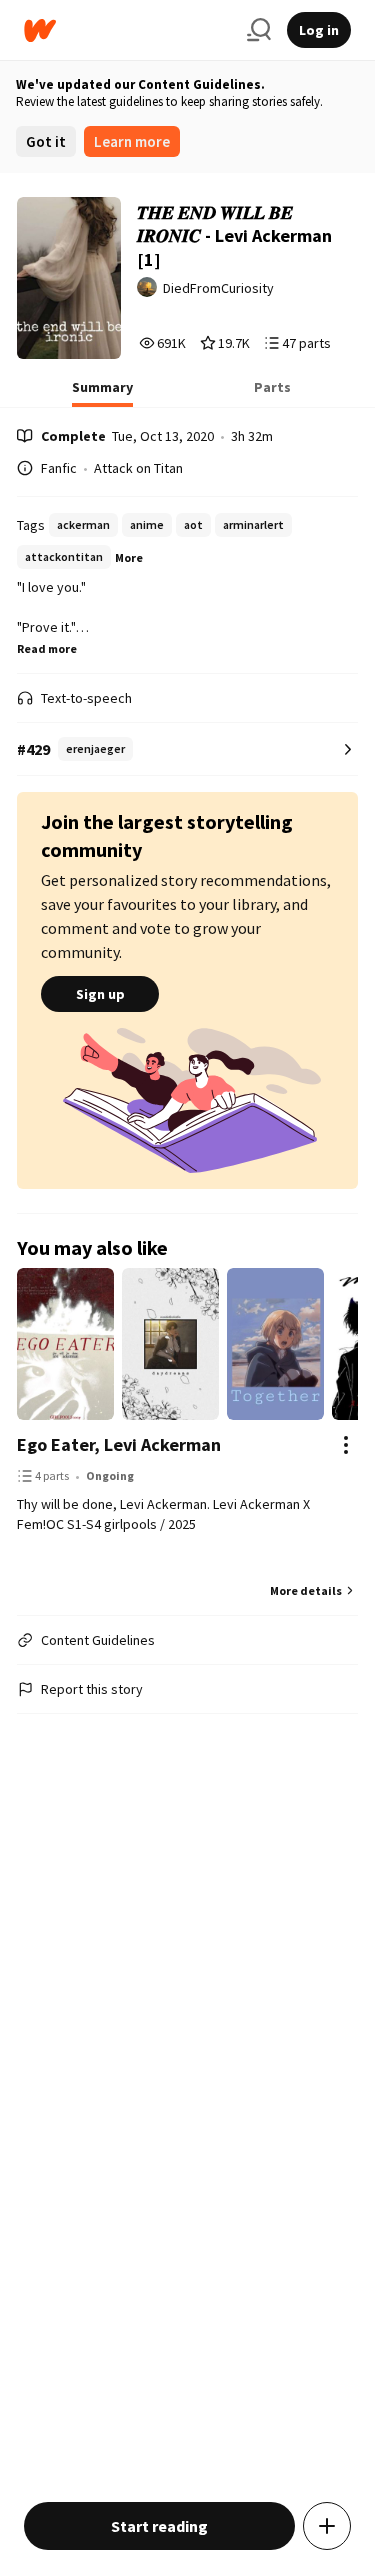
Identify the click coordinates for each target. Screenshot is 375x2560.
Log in (319, 30)
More (129, 557)
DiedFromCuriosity (218, 288)
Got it (46, 141)
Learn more (132, 141)
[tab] (102, 393)
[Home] (127, 30)
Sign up (100, 994)
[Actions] (346, 1445)
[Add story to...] (327, 2526)
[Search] (259, 30)
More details (306, 1590)
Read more (47, 648)
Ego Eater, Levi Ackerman (119, 1444)
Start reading (159, 2526)
